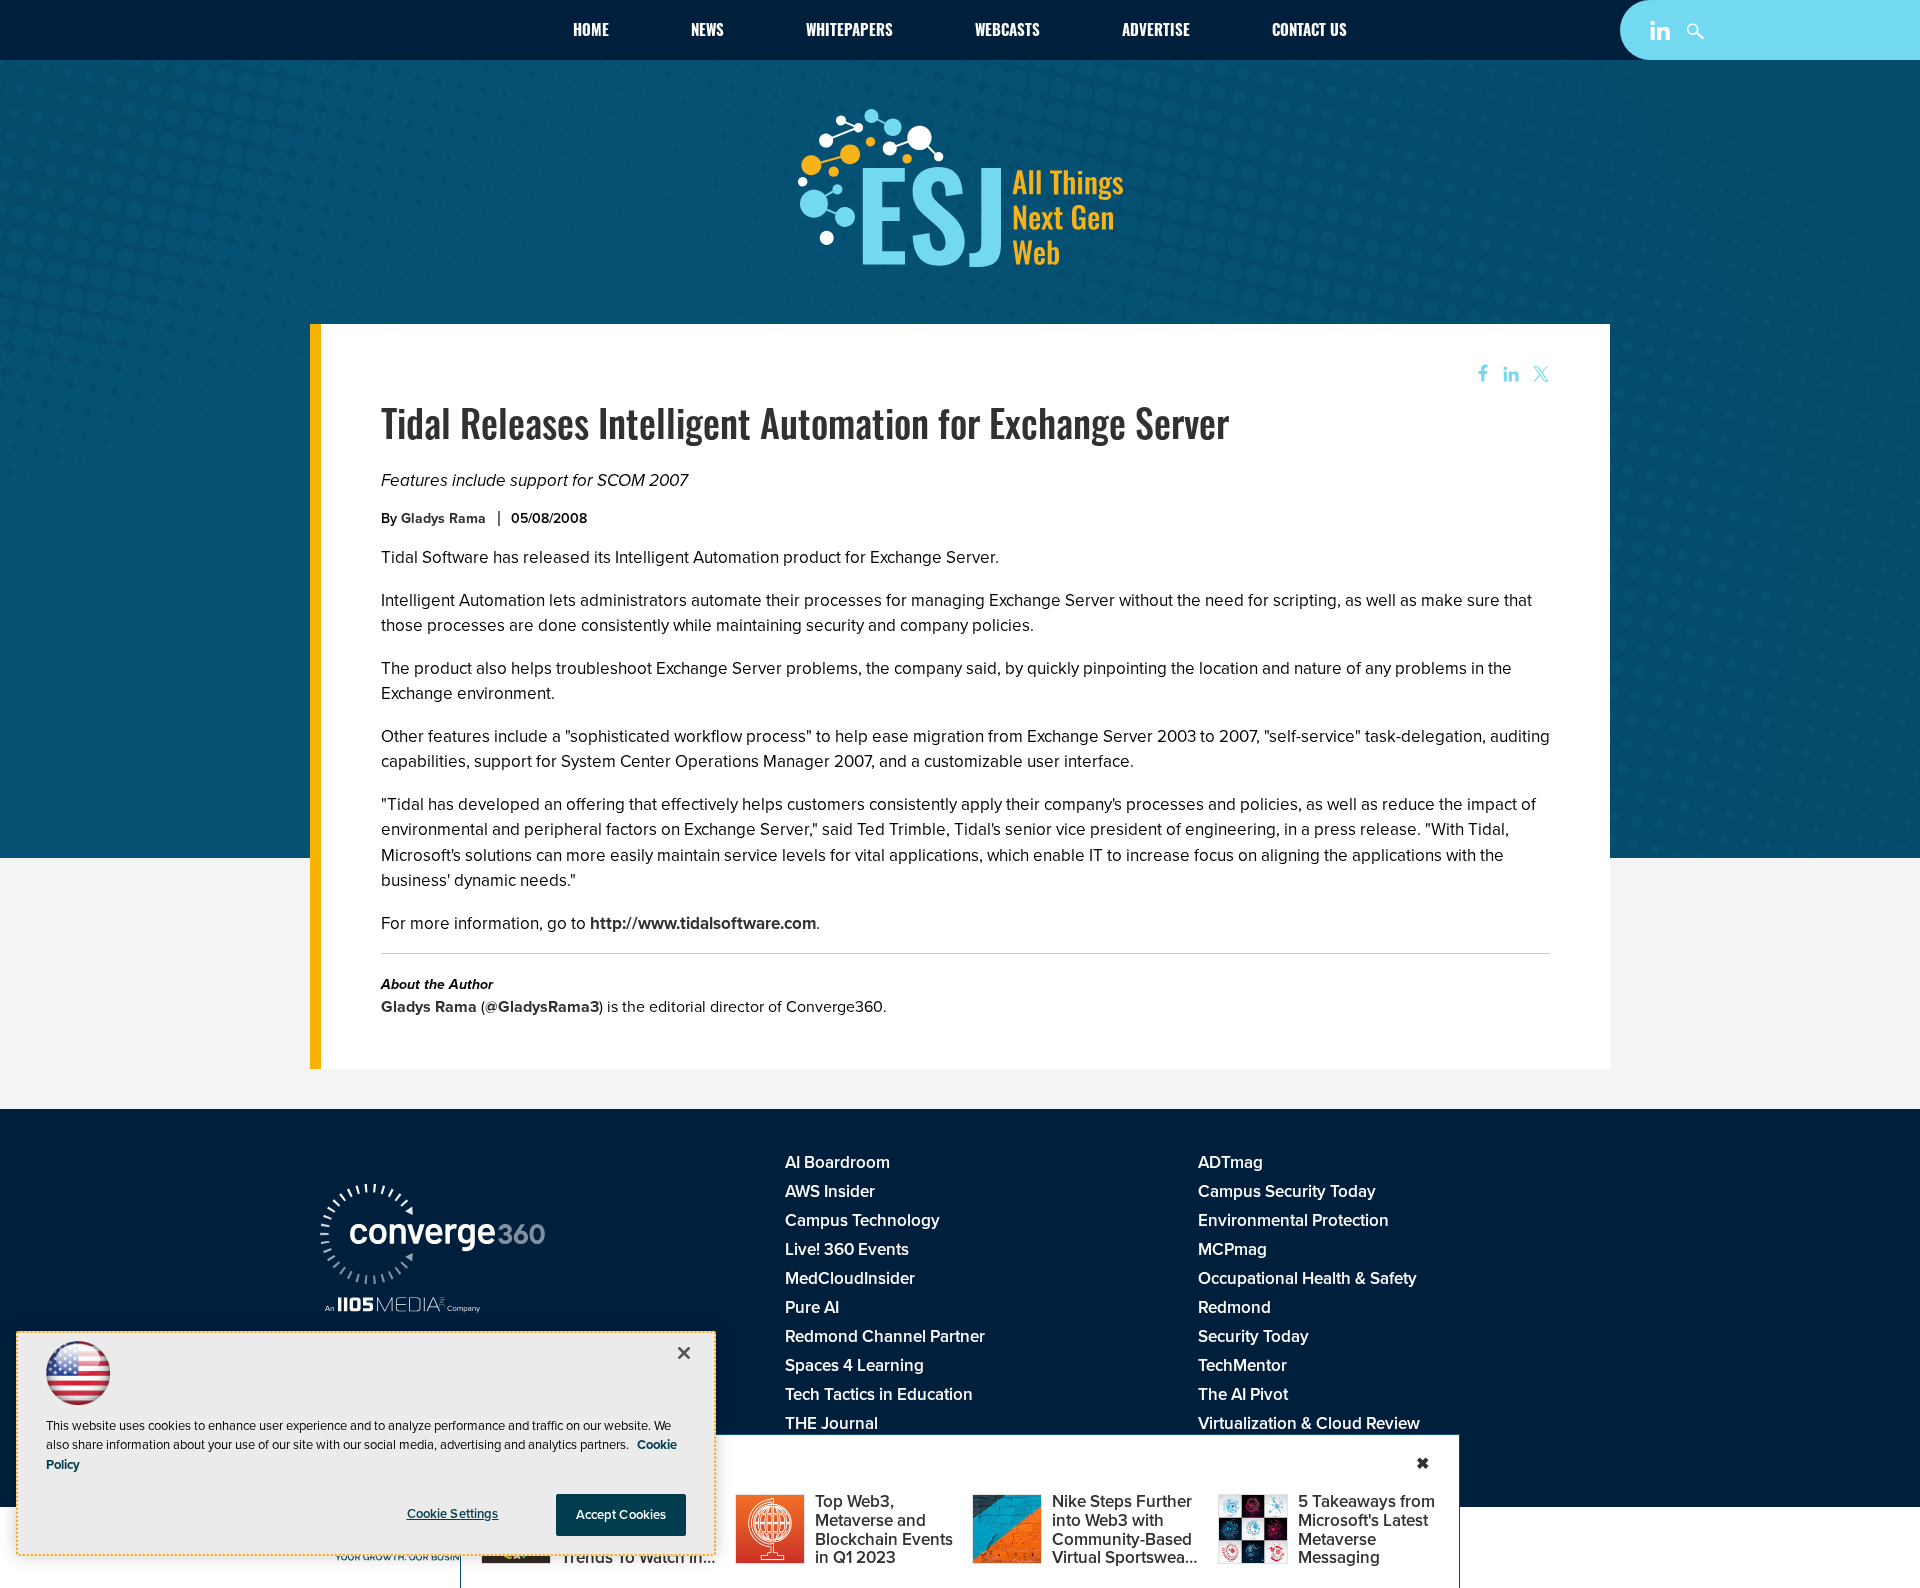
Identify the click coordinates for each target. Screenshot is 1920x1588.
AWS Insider (830, 1191)
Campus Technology (862, 1220)
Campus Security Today (1287, 1191)
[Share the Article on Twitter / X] (1538, 374)
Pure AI (812, 1307)
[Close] (684, 1353)
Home (591, 32)
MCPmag (1232, 1249)
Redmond (1234, 1307)
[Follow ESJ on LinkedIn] (1662, 34)
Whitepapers (849, 32)
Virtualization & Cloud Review (1309, 1423)
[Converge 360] (432, 1237)
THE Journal (831, 1423)
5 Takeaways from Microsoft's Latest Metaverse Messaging (1366, 1529)
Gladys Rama (443, 518)
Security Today (1253, 1336)
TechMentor (1242, 1365)
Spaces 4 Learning (854, 1365)
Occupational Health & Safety (1307, 1278)
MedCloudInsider (850, 1278)
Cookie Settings (453, 1513)
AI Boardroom (837, 1162)
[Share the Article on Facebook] (1476, 374)
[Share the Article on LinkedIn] (1507, 374)
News (707, 32)
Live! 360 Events (847, 1249)
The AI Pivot (1243, 1394)
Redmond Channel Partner (885, 1336)
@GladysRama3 (542, 1006)
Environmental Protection (1293, 1220)
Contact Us (1309, 32)
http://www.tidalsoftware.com (703, 923)
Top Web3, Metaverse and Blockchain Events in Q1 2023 (884, 1529)
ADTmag (1230, 1162)
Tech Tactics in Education (879, 1394)
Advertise (1156, 32)
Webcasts (1007, 32)
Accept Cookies (621, 1514)
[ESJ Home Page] (436, 34)
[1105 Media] (402, 1307)
